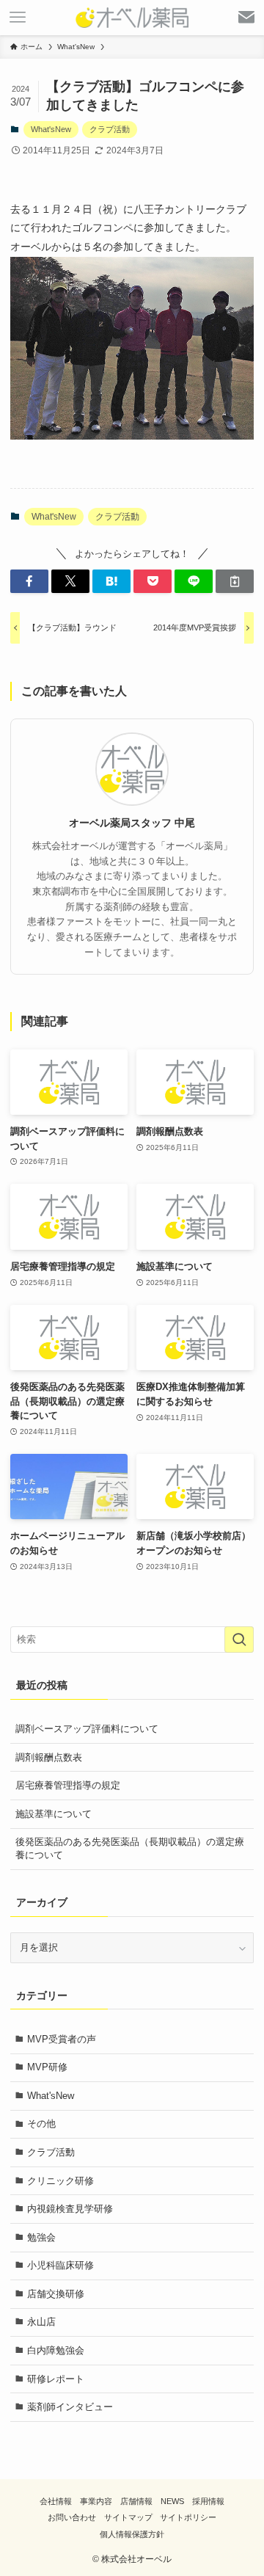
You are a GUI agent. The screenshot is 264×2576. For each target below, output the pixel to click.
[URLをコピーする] (235, 581)
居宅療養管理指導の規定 (68, 1785)
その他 (41, 2124)
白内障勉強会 (56, 2350)
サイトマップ (128, 2517)
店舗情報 (136, 2501)
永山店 (41, 2322)
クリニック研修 (60, 2181)
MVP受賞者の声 (62, 2039)
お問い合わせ (72, 2517)
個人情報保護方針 (132, 2534)
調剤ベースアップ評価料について (87, 1729)
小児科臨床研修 (60, 2265)
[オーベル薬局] (132, 18)
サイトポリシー (188, 2517)
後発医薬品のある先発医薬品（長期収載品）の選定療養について (130, 1848)
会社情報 (56, 2501)
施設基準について (54, 1814)
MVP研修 (47, 2067)
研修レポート (56, 2379)
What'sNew (51, 129)
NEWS (172, 2501)
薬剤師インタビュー (70, 2407)
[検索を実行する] (239, 1640)
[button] (29, 581)
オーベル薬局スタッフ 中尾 (132, 823)
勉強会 (41, 2237)
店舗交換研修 (56, 2294)
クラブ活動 (110, 129)
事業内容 (96, 2501)
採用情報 (208, 2501)
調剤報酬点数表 (49, 1757)
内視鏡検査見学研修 (70, 2209)
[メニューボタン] (18, 18)
